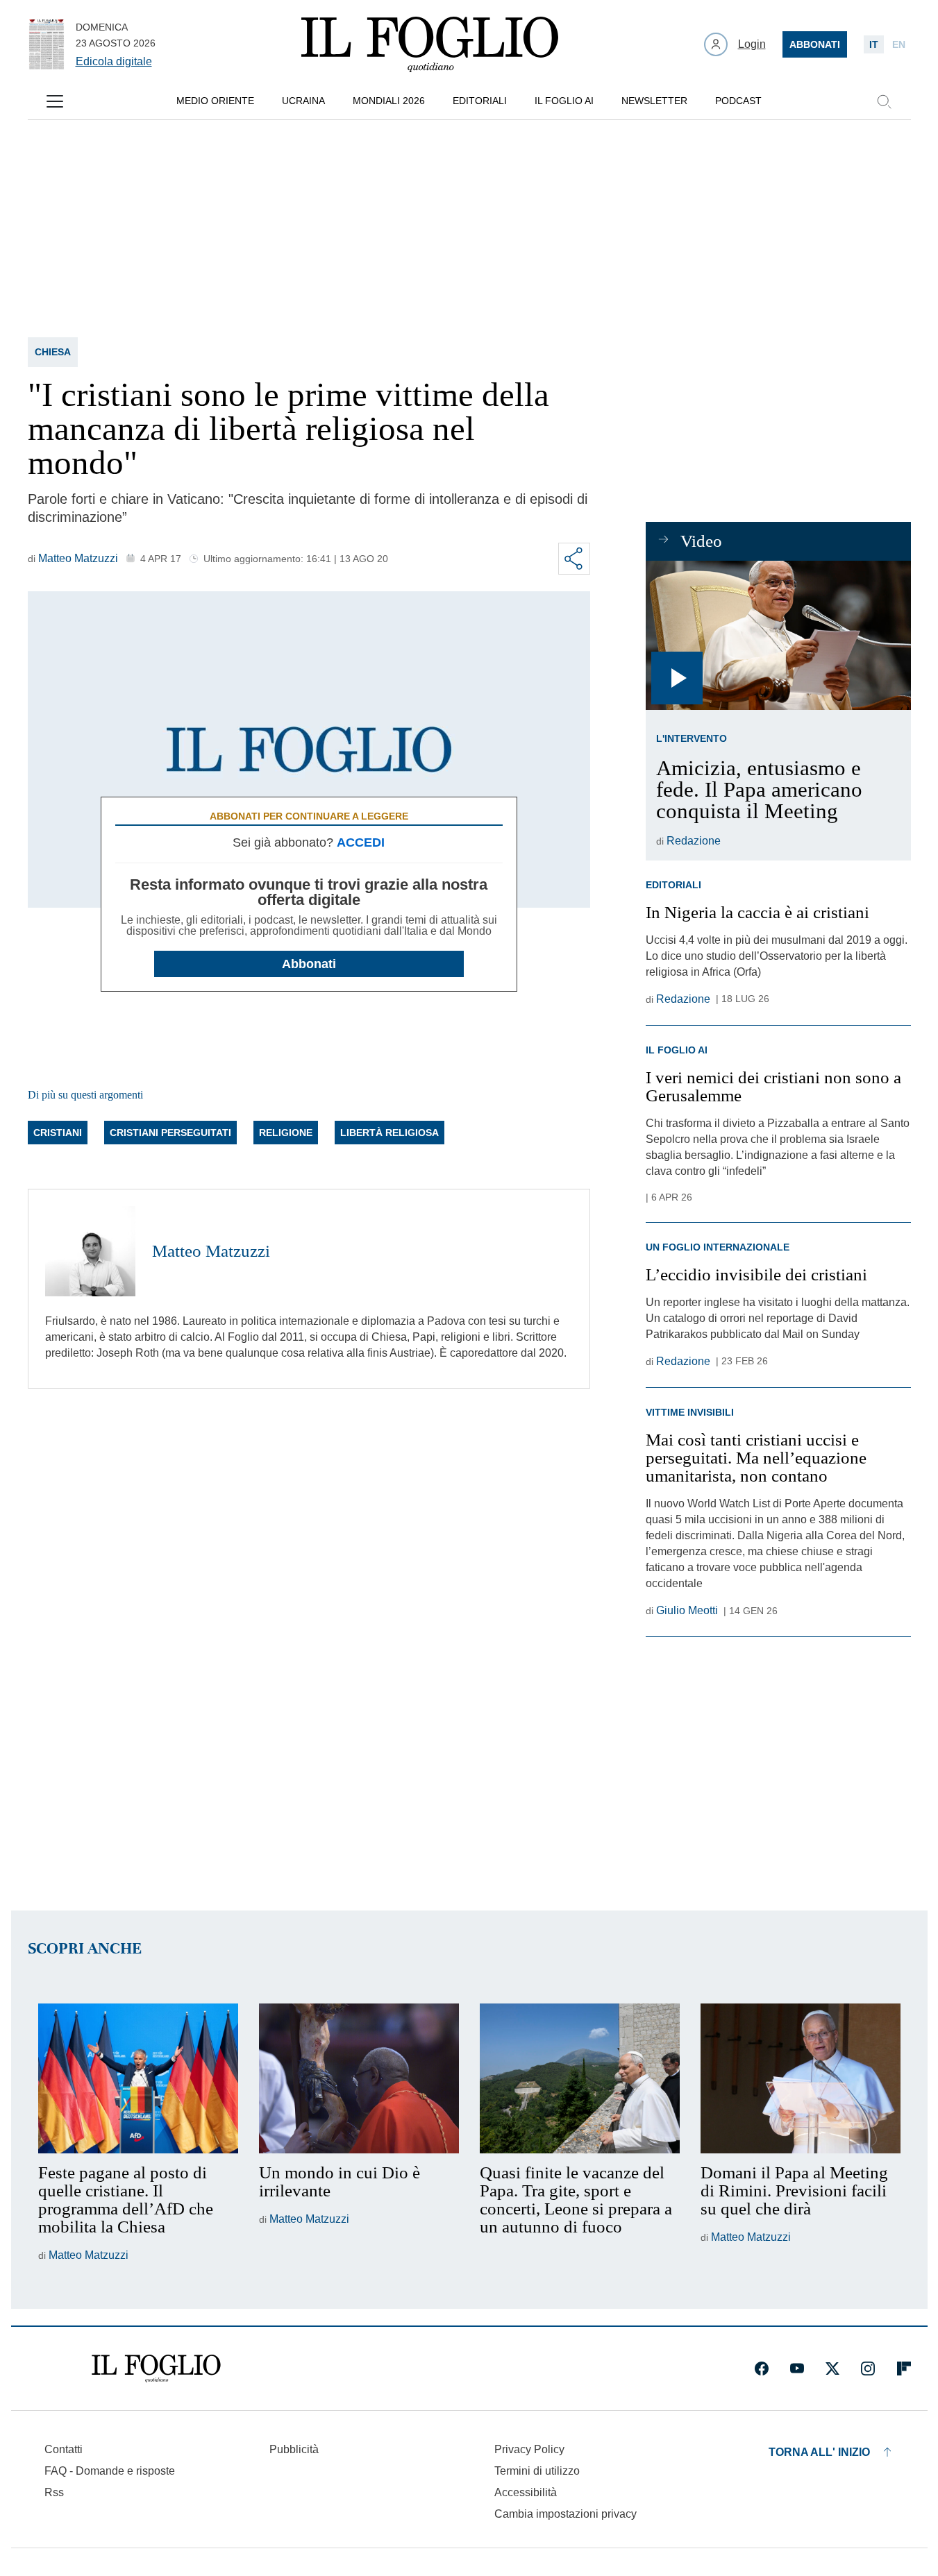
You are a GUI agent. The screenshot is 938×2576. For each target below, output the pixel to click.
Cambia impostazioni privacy (566, 2514)
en (899, 44)
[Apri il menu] (55, 101)
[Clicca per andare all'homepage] (156, 2369)
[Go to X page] (832, 2369)
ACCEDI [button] (361, 842)
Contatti (64, 2449)
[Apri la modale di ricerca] (884, 101)
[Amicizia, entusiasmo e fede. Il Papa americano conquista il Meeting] (778, 635)
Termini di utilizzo (537, 2471)
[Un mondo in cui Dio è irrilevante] (359, 2078)
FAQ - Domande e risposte (110, 2471)
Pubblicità (294, 2449)
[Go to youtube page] (797, 2369)
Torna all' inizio (819, 2452)
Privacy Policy (529, 2449)
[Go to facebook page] (762, 2369)
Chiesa (53, 352)
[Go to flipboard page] (904, 2369)
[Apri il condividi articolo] (574, 559)
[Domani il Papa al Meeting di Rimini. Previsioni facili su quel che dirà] (801, 2078)
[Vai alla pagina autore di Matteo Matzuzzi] (90, 1251)
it (874, 44)
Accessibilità (526, 2492)
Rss (54, 2492)
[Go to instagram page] (868, 2369)
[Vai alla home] (430, 44)
